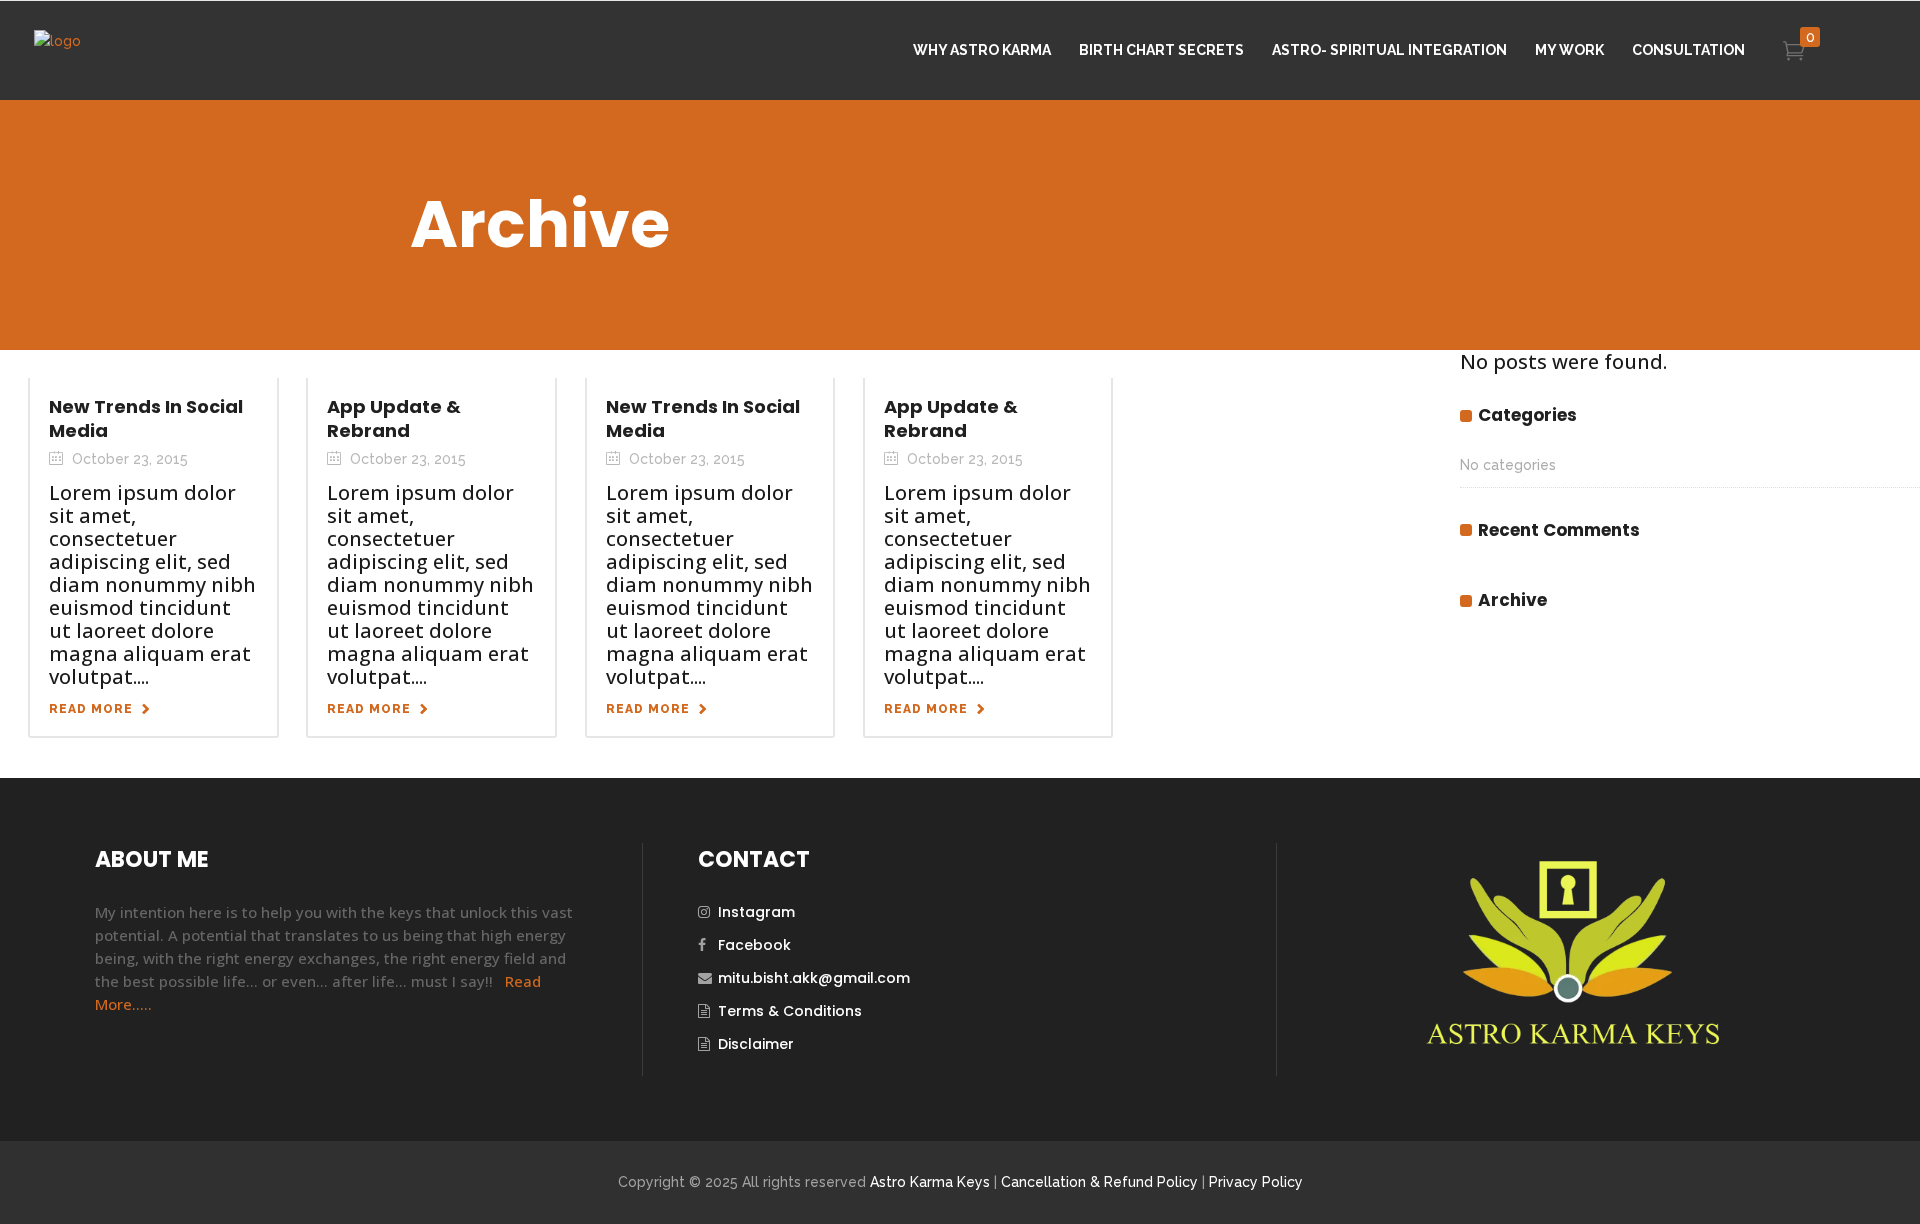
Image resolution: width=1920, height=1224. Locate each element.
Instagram (756, 912)
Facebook (754, 945)
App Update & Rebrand (394, 418)
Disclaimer (756, 1044)
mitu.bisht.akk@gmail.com (814, 978)
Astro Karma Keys (930, 1182)
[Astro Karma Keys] (1571, 1042)
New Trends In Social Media (146, 418)
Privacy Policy (1256, 1182)
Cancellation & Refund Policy (1099, 1182)
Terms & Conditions (790, 1011)
